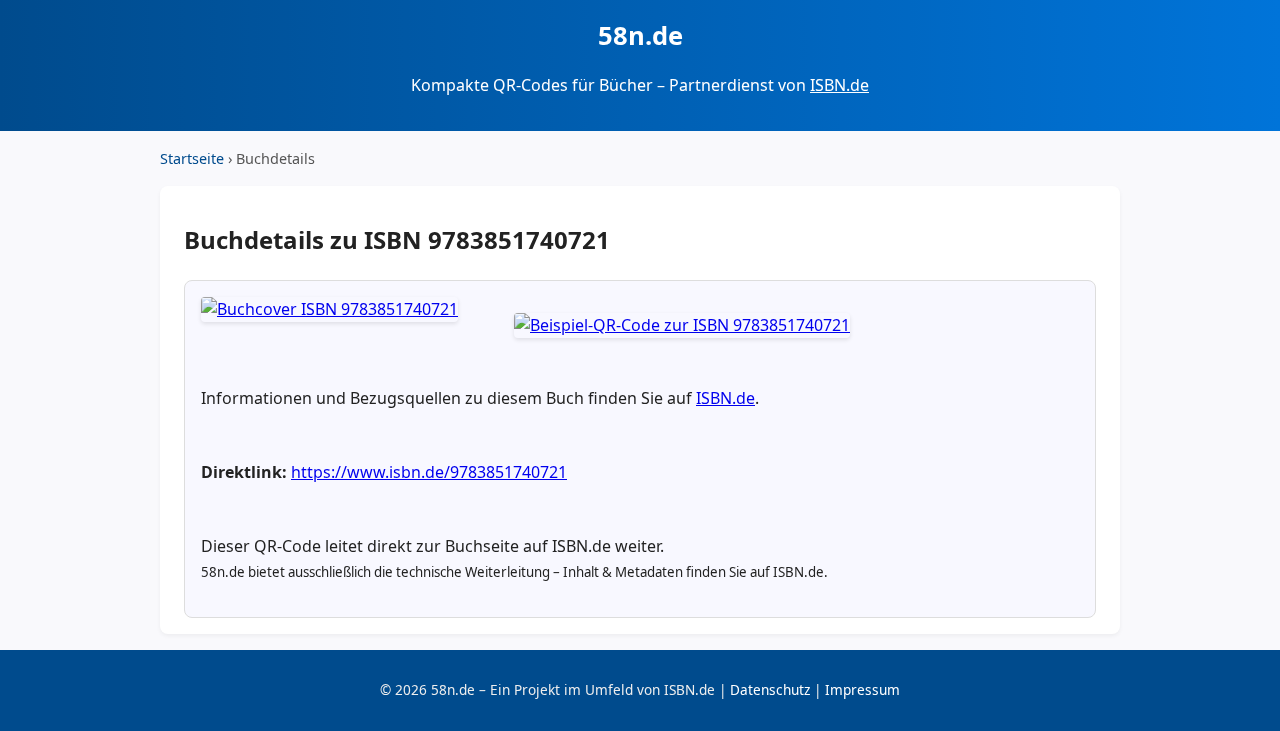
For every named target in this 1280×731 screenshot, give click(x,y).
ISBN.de (839, 85)
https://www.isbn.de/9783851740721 (429, 472)
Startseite (192, 158)
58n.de (640, 35)
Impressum (862, 689)
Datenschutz (770, 689)
